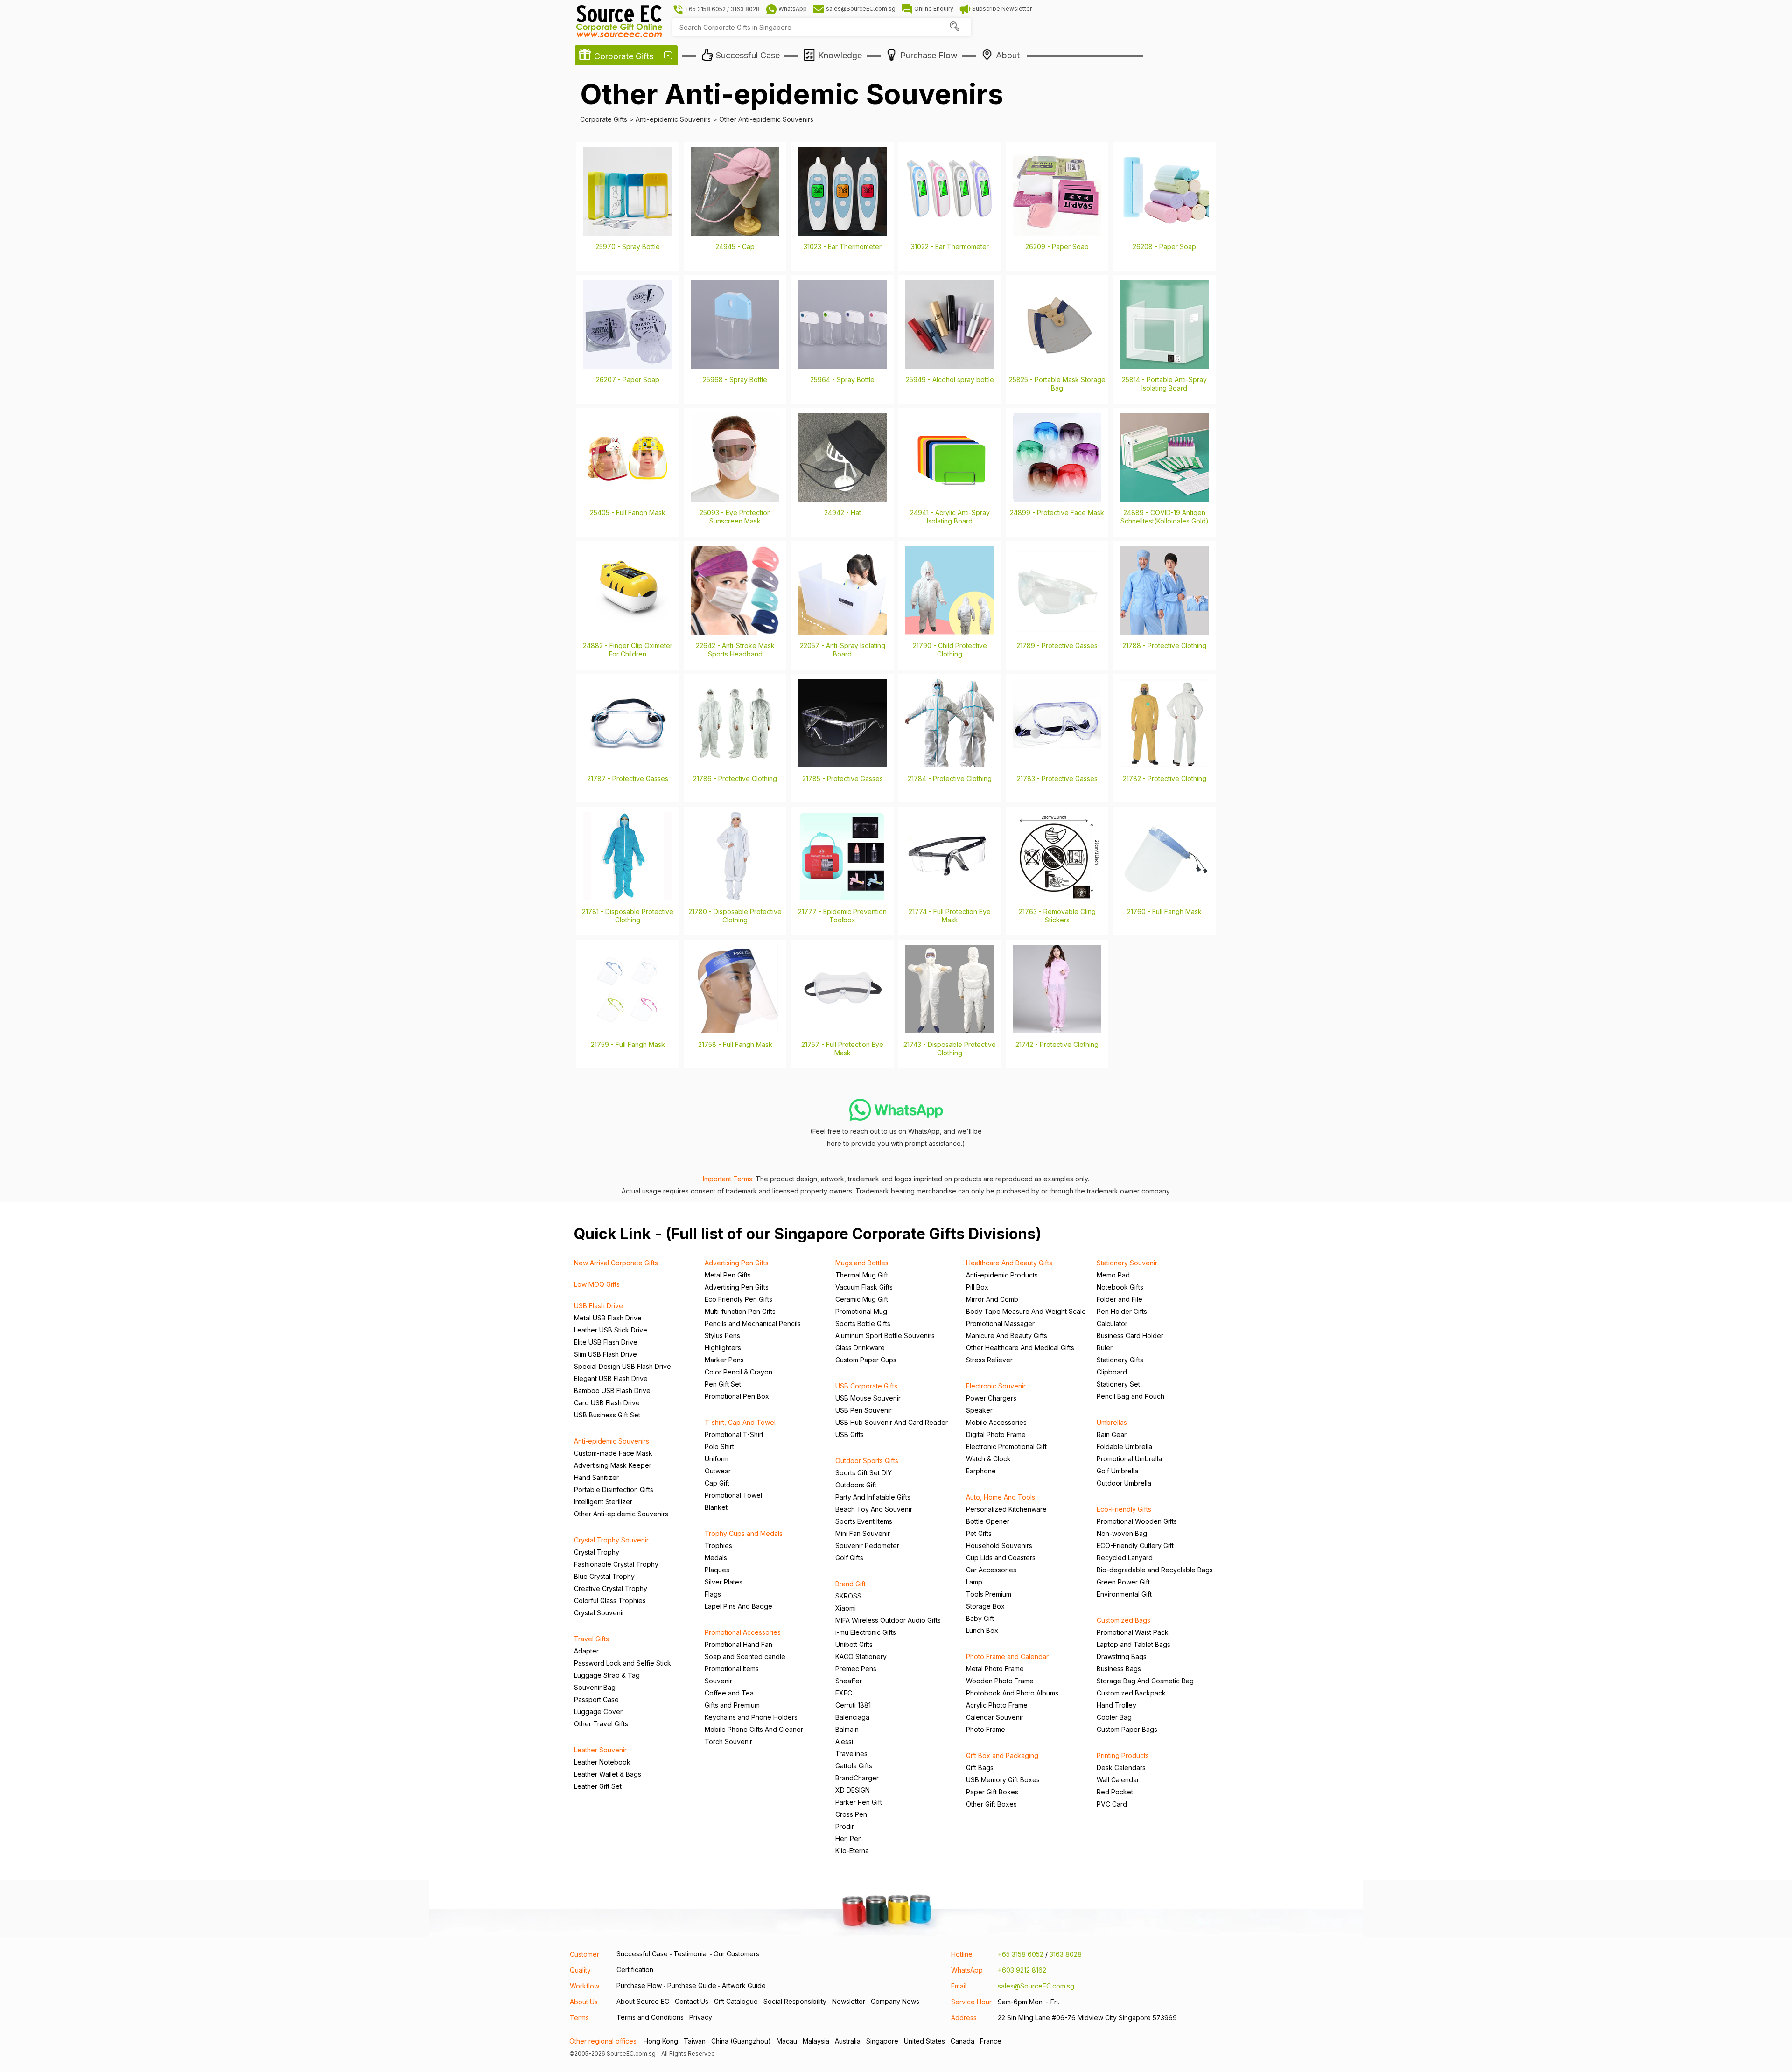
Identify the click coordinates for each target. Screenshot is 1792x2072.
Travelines (851, 1754)
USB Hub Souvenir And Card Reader (892, 1422)
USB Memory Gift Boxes (1003, 1780)
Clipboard (1112, 1372)
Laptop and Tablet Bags (1134, 1644)
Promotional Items (732, 1669)
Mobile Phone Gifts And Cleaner (754, 1729)
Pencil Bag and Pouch (1130, 1396)
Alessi (844, 1741)
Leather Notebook (602, 1762)
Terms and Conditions (650, 2017)
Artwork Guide (744, 1985)
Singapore (882, 2041)
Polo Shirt (719, 1447)
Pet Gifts (979, 1533)
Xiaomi (846, 1608)
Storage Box (985, 1606)
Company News (895, 2001)
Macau (787, 2041)
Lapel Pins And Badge (738, 1606)
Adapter (586, 1651)
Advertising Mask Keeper (613, 1465)
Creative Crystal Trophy (611, 1588)
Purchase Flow (639, 1985)
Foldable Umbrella (1124, 1447)
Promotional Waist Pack (1133, 1632)
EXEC (844, 1693)
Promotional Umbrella (1129, 1459)
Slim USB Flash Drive (605, 1354)
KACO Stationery (861, 1657)
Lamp (974, 1582)
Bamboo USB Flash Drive (612, 1391)
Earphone (981, 1471)
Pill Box (977, 1287)
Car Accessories (991, 1570)
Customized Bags (1123, 1620)
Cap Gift (717, 1483)
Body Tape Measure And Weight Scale (1026, 1311)
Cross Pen (851, 1814)
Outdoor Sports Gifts (867, 1461)
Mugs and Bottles (862, 1263)
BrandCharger (857, 1778)
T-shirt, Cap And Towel (740, 1422)
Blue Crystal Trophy (604, 1576)
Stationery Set (1118, 1384)
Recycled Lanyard (1125, 1558)
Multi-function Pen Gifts (740, 1311)
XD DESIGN (853, 1790)
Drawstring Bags (1122, 1657)
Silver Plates (724, 1582)
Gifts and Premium (732, 1705)
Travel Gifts (591, 1639)
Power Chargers (991, 1398)
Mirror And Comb (992, 1299)
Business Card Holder (1130, 1336)
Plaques (717, 1570)
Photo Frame (986, 1729)
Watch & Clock (988, 1459)
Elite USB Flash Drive (606, 1342)
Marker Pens (724, 1360)
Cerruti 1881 (853, 1705)
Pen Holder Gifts (1122, 1311)
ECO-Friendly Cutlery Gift (1135, 1545)
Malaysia (816, 2041)
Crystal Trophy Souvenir (611, 1540)
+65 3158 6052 (1021, 1954)
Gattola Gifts (854, 1766)
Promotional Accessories (743, 1632)
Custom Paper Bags (1127, 1729)
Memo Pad (1113, 1275)
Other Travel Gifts (601, 1724)
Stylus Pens (722, 1336)
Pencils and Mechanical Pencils (753, 1323)
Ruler (1105, 1348)
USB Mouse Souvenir (868, 1398)
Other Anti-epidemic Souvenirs (621, 1514)
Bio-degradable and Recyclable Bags (1155, 1570)
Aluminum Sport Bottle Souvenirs (885, 1336)
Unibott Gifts (854, 1644)
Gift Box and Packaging (1002, 1755)
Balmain (847, 1729)
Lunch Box (982, 1630)
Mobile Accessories (996, 1422)
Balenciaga (852, 1717)
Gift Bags (980, 1768)
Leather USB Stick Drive (611, 1330)
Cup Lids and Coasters (1001, 1558)
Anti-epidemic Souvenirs (612, 1441)
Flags (713, 1594)
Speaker (979, 1410)
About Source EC (643, 2001)
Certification (635, 1970)
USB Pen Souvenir (864, 1410)
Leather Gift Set (598, 1786)
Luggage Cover (598, 1712)
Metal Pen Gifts (728, 1275)
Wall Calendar (1118, 1780)
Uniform (717, 1459)
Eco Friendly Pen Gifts (738, 1299)
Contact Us (692, 2001)
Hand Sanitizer (596, 1477)
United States (924, 2041)
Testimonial (691, 1954)
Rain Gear (1112, 1434)
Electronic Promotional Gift (1006, 1447)
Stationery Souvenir (1127, 1263)
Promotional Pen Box (737, 1396)
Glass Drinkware (860, 1348)
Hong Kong (661, 2041)
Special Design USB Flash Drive (623, 1366)
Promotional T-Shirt (734, 1434)
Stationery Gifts (1120, 1360)
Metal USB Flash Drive (608, 1318)
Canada (962, 2041)
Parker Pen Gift (859, 1802)
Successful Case (642, 1954)
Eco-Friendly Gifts (1124, 1509)
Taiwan (695, 2041)
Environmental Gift (1124, 1594)
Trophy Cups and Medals (744, 1533)
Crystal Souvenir (599, 1613)
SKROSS (848, 1596)
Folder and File (1120, 1299)
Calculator (1112, 1323)
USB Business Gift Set (607, 1415)
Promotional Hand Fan (738, 1644)
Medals (716, 1558)
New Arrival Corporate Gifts (616, 1263)
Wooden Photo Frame (1000, 1681)
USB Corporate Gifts (866, 1386)
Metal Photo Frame (995, 1669)
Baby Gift (980, 1618)
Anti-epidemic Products (1002, 1275)
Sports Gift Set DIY (864, 1473)
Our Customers (736, 1954)
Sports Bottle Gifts (863, 1323)
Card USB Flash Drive (607, 1403)
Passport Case (596, 1699)
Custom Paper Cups (866, 1360)
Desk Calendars (1121, 1768)
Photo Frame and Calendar (1007, 1657)
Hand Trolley (1116, 1705)
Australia (848, 2041)
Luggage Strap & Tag (607, 1675)
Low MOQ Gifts (597, 1284)
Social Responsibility (795, 2001)
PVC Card (1112, 1804)
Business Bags (1119, 1669)
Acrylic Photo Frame (997, 1705)
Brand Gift (850, 1584)
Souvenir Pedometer (867, 1545)
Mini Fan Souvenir (863, 1533)
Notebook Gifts (1120, 1287)
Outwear (718, 1471)
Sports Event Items (864, 1521)
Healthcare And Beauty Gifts (1009, 1263)
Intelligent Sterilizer (603, 1502)
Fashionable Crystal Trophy (616, 1564)
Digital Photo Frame (996, 1434)
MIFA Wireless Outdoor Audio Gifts (888, 1620)
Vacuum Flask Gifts (864, 1287)
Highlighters (723, 1348)
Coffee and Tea (729, 1693)
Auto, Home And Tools (1001, 1497)
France (991, 2041)
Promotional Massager (1000, 1323)
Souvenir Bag (595, 1687)
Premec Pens (856, 1669)
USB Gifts (850, 1434)
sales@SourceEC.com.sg (1036, 1986)
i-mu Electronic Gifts (866, 1632)
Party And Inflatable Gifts (873, 1497)
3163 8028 (1066, 1954)
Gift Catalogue (736, 2001)
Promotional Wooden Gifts (1137, 1521)
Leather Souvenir (600, 1750)
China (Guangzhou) (741, 2041)
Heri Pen (849, 1838)
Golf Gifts (849, 1558)
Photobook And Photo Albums (1012, 1693)
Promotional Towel (733, 1495)
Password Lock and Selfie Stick (623, 1663)
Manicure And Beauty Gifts (1007, 1336)
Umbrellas (1112, 1422)
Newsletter (849, 2001)
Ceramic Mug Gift (862, 1299)
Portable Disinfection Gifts (614, 1489)
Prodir (845, 1826)
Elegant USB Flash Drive (611, 1378)
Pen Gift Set (723, 1384)
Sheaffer (849, 1681)
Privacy (701, 2017)
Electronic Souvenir (996, 1386)
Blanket (716, 1507)
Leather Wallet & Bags (608, 1774)
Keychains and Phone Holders (751, 1717)
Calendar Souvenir (995, 1717)
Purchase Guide (692, 1985)
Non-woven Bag (1122, 1533)
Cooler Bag (1114, 1717)
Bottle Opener (988, 1521)
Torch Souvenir (728, 1741)
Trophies (718, 1545)
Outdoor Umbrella (1124, 1483)
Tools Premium (989, 1594)
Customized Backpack (1131, 1693)
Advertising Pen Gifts (737, 1263)
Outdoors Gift (856, 1485)
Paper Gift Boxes (992, 1792)
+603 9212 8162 (1022, 1970)
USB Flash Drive (598, 1306)
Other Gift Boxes (991, 1804)
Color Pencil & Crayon (738, 1372)
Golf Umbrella (1117, 1471)
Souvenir (718, 1681)
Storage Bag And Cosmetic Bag (1145, 1681)
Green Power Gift (1123, 1582)
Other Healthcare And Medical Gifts (1020, 1348)
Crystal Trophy (597, 1552)
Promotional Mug (861, 1311)
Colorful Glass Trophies (610, 1601)
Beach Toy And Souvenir (874, 1509)
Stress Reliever (989, 1360)
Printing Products (1123, 1755)
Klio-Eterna (852, 1851)
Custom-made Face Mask (613, 1453)
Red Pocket (1115, 1792)
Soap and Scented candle (745, 1657)
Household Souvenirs (999, 1545)
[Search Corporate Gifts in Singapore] (954, 27)
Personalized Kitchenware (1006, 1509)
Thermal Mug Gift (862, 1275)
